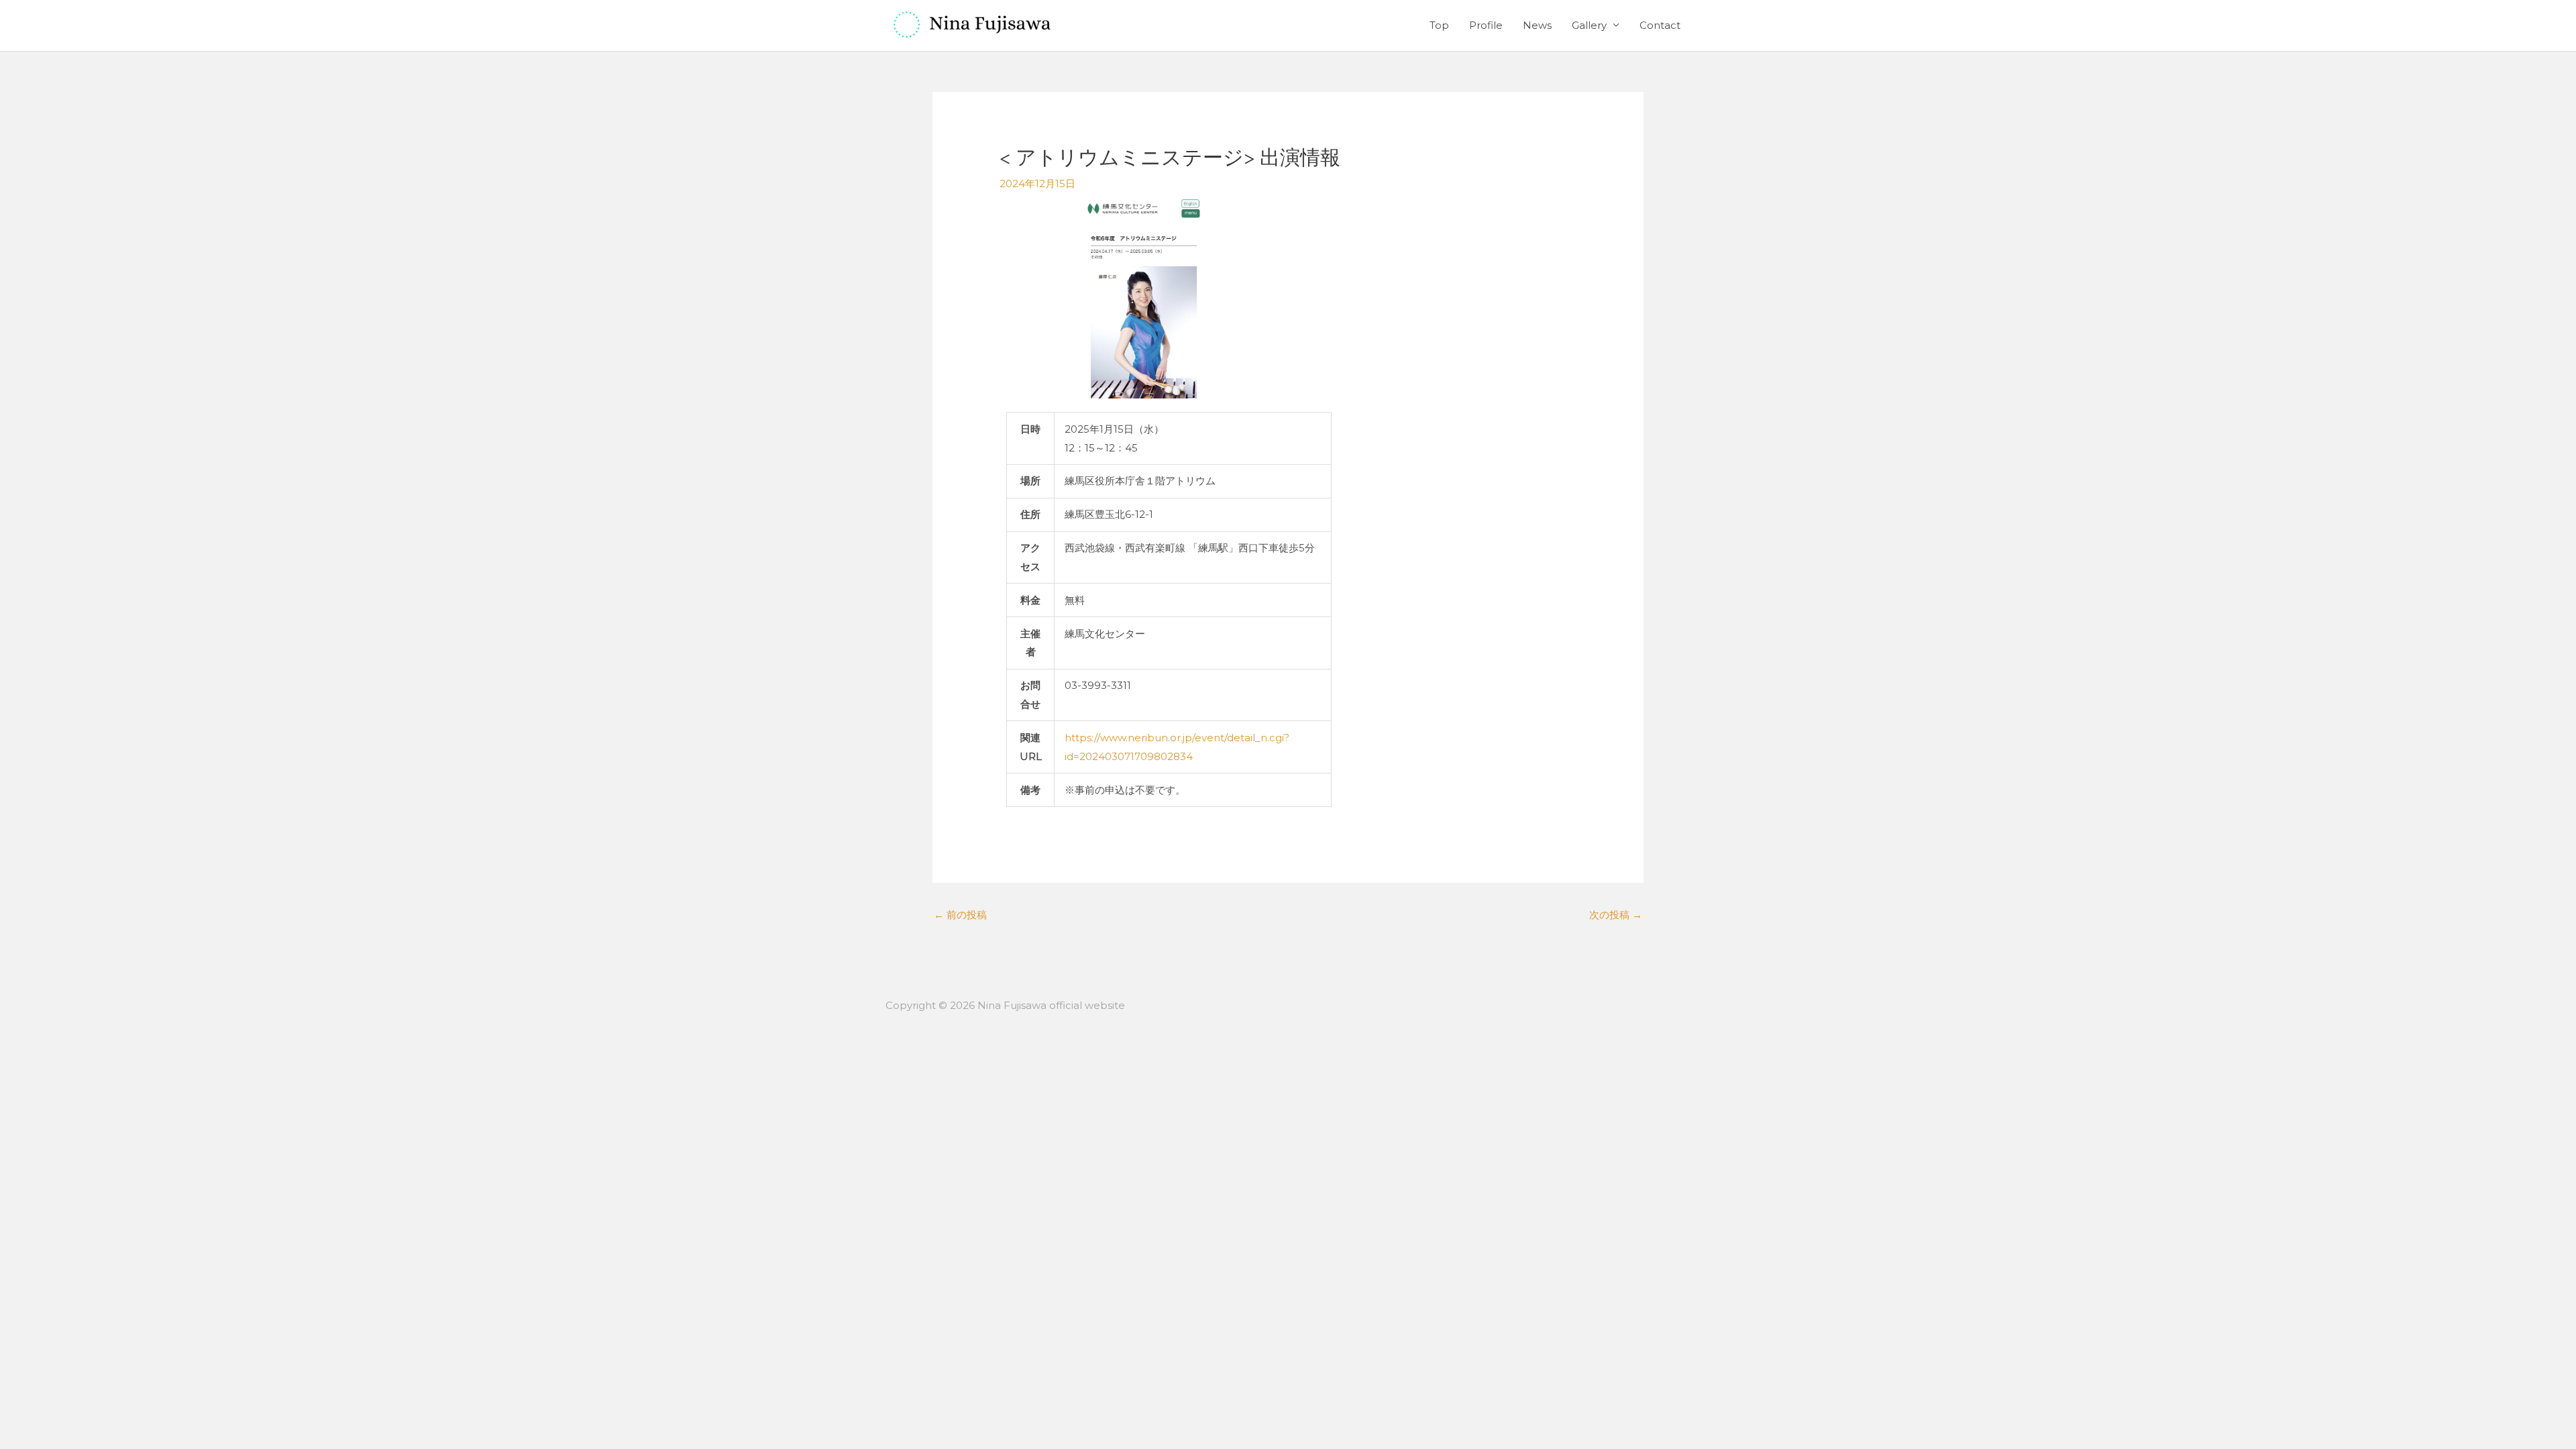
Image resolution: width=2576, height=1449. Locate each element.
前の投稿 (960, 915)
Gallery (1589, 25)
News (1537, 25)
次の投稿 (1616, 915)
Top (1439, 25)
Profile (1486, 25)
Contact (1660, 25)
